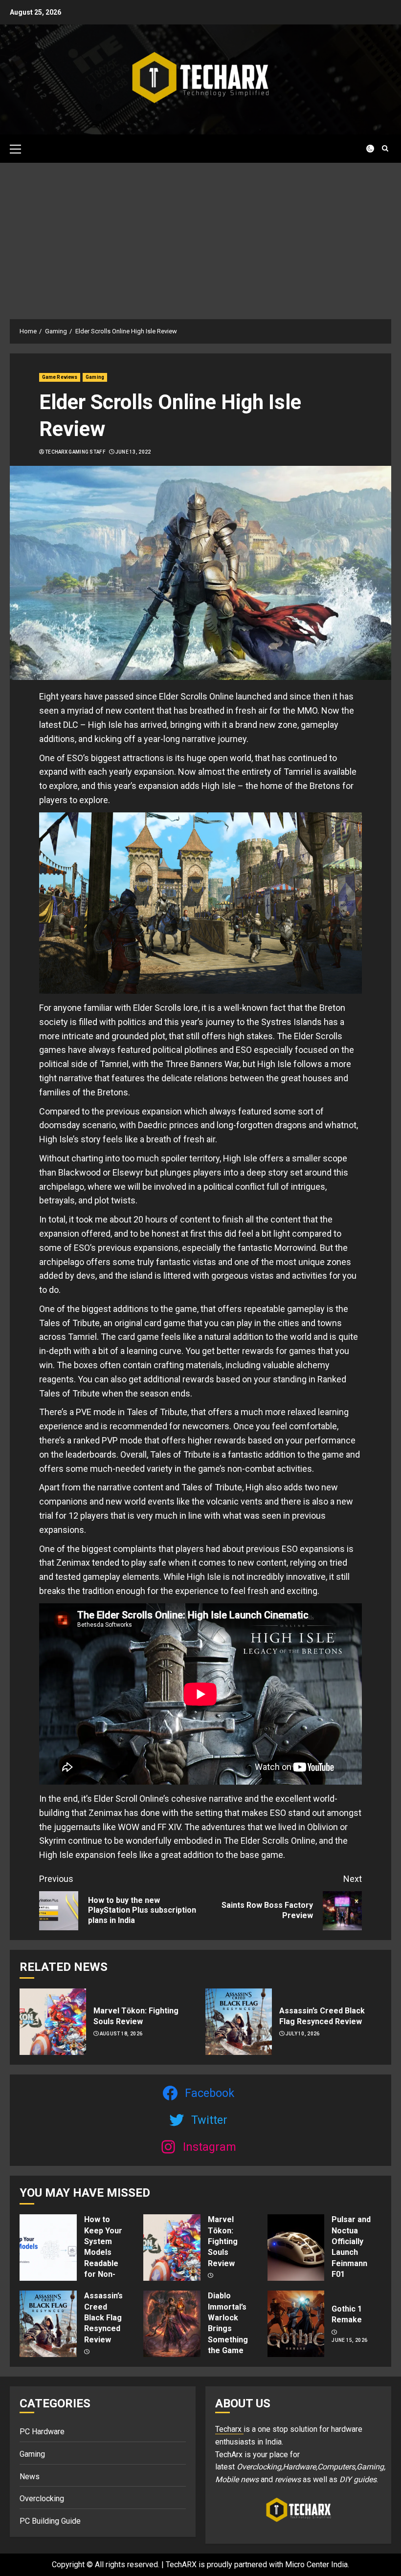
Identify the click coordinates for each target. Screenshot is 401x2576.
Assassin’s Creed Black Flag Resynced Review (103, 2318)
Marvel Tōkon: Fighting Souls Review (223, 2241)
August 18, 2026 (121, 2034)
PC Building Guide (50, 2521)
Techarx (229, 2429)
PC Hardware (42, 2432)
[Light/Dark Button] (364, 149)
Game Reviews (60, 377)
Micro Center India (316, 2565)
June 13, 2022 (133, 452)
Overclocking (42, 2499)
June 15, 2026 (349, 2340)
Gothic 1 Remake (347, 2314)
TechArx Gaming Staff (75, 452)
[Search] (385, 148)
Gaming (95, 377)
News (30, 2477)
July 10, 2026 (303, 2034)
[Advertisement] (200, 236)
